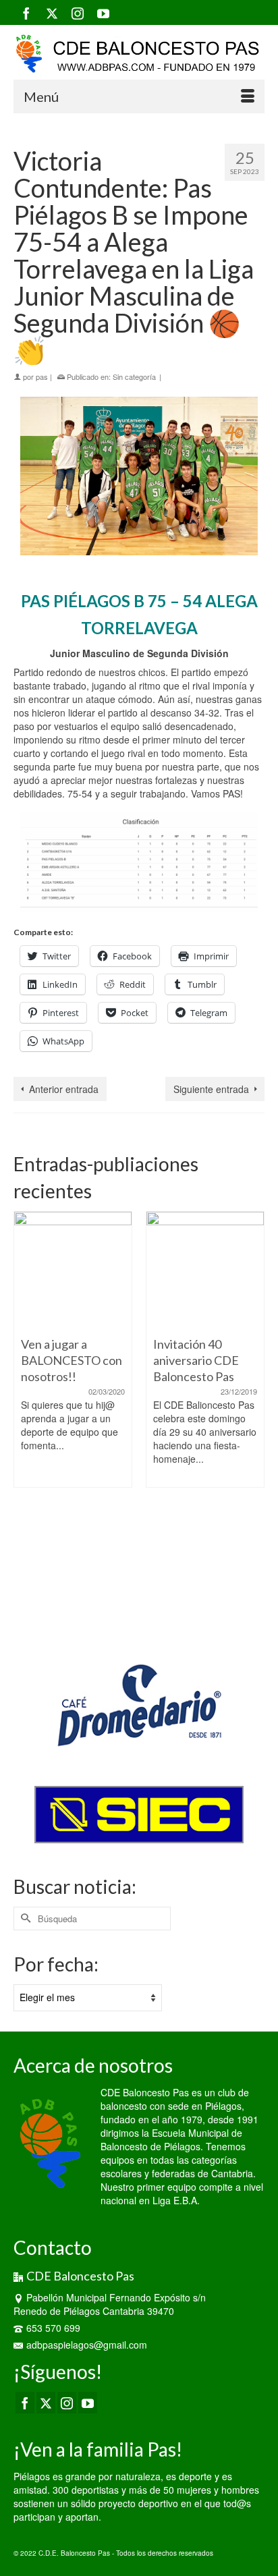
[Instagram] (78, 13)
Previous (25, 1417)
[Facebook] (26, 13)
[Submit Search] (24, 1919)
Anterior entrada (64, 1089)
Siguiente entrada (211, 1089)
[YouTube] (103, 13)
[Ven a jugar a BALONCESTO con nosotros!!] (73, 1270)
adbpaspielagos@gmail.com (87, 2345)
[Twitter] (52, 13)
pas (42, 376)
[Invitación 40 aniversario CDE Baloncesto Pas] (205, 1270)
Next (253, 1417)
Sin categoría (134, 376)
